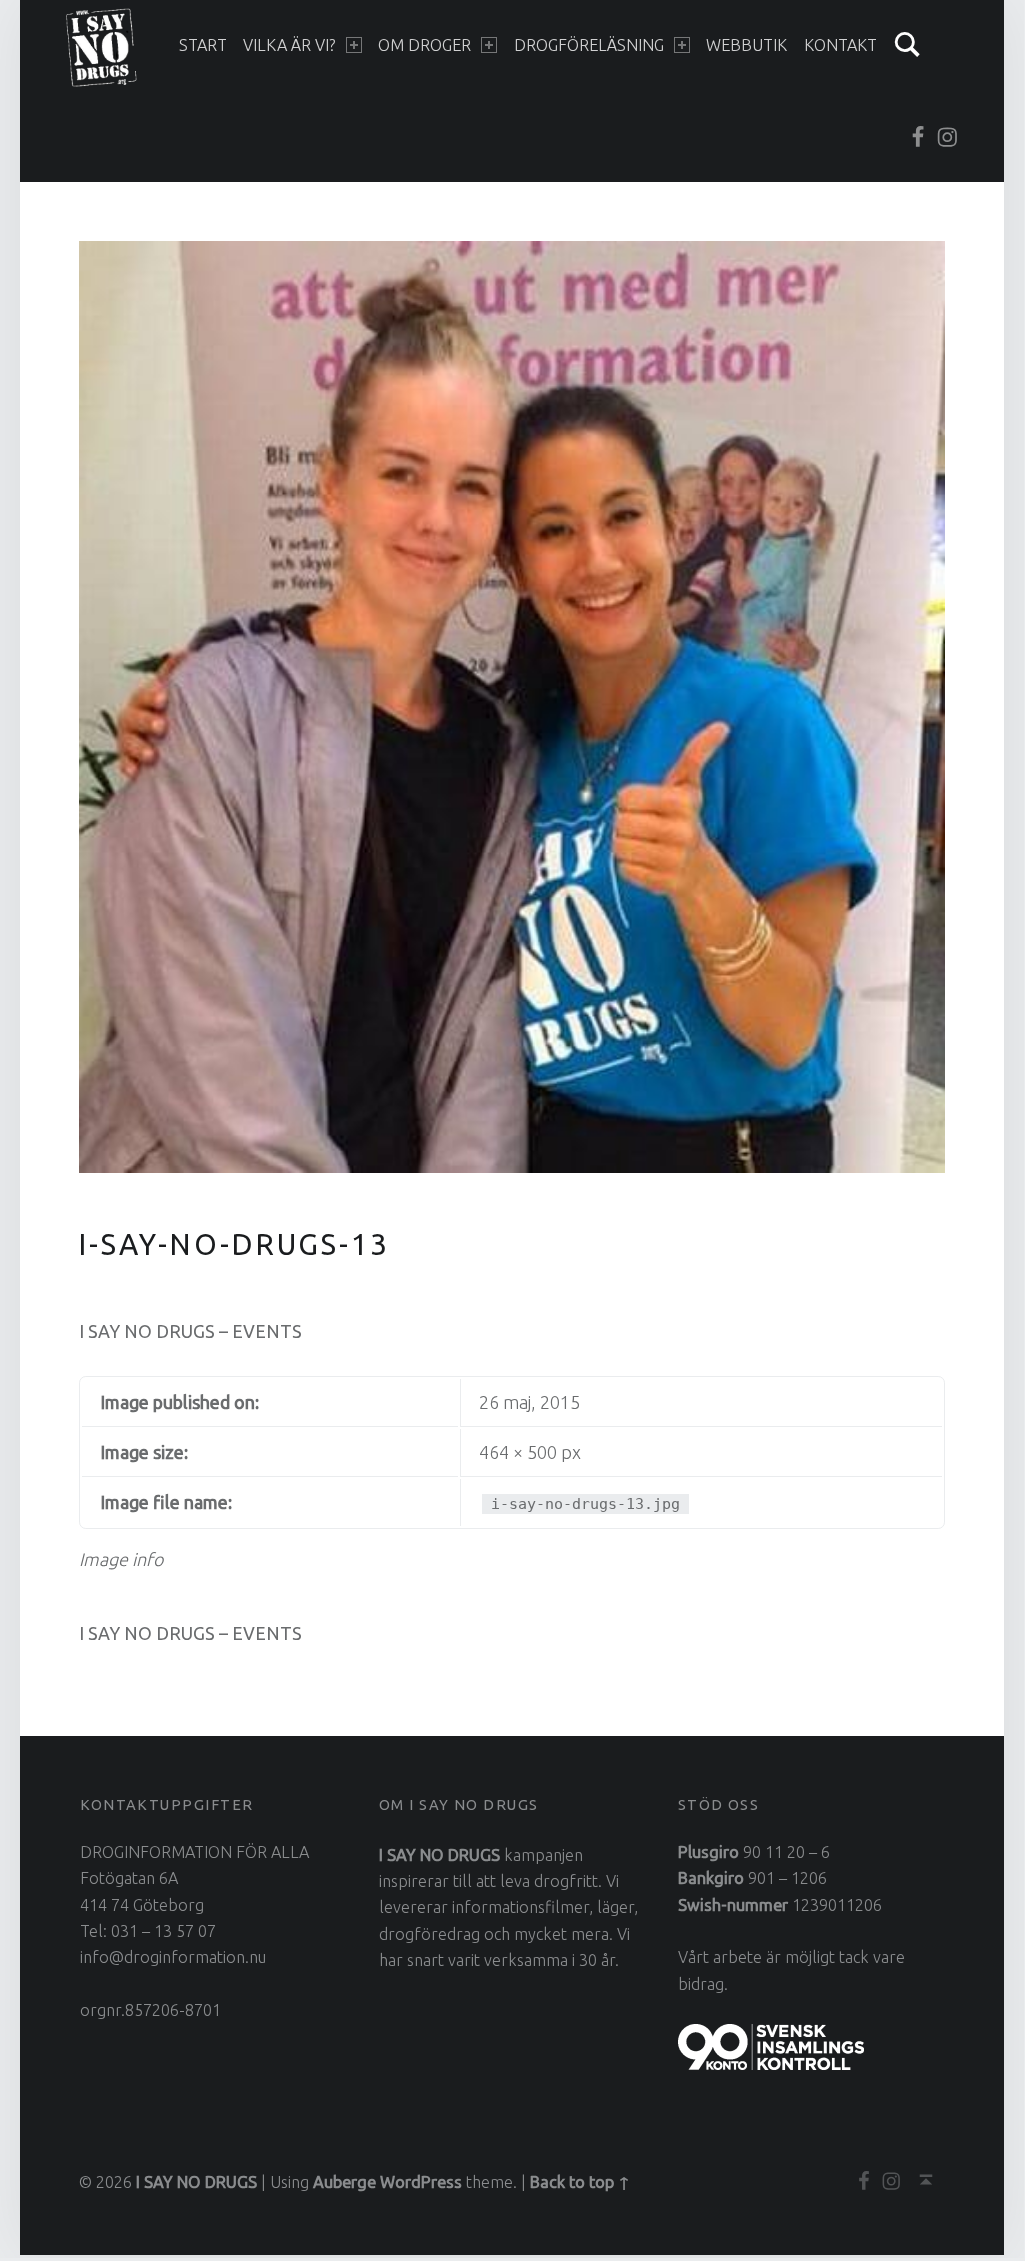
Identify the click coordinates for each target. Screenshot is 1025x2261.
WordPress (421, 2182)
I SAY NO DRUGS (196, 2182)
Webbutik (746, 45)
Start (203, 45)
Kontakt (840, 45)
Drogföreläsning (589, 45)
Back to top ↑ (580, 2182)
